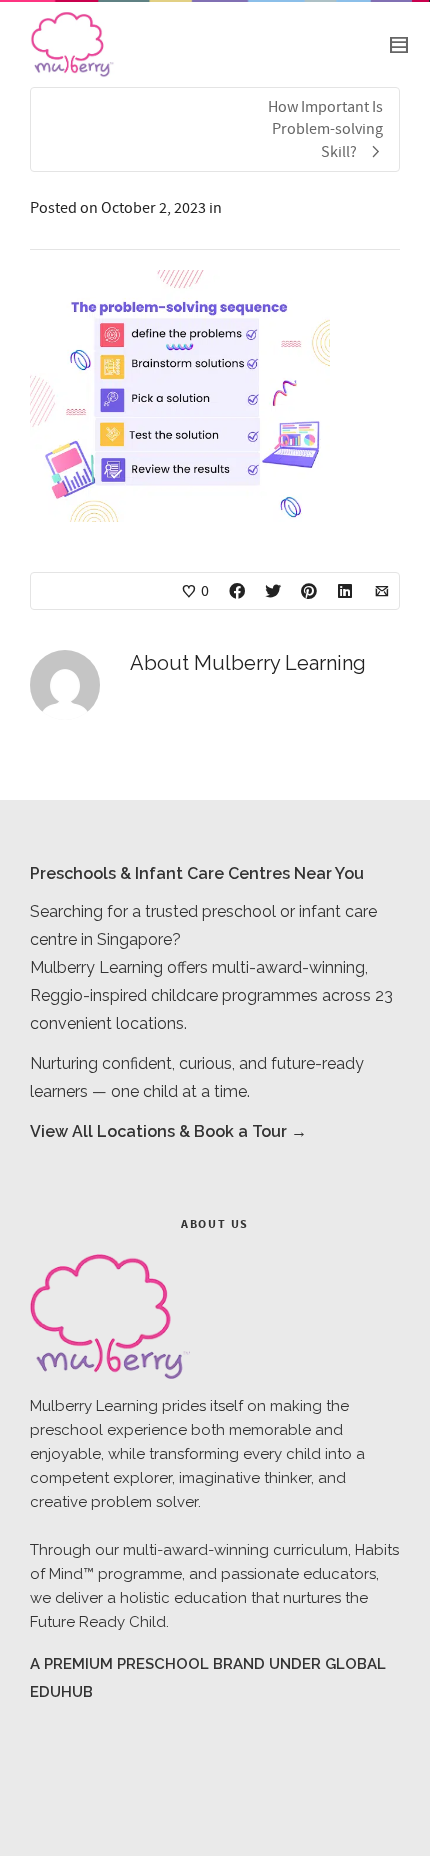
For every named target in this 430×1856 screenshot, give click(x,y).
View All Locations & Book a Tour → (168, 1131)
